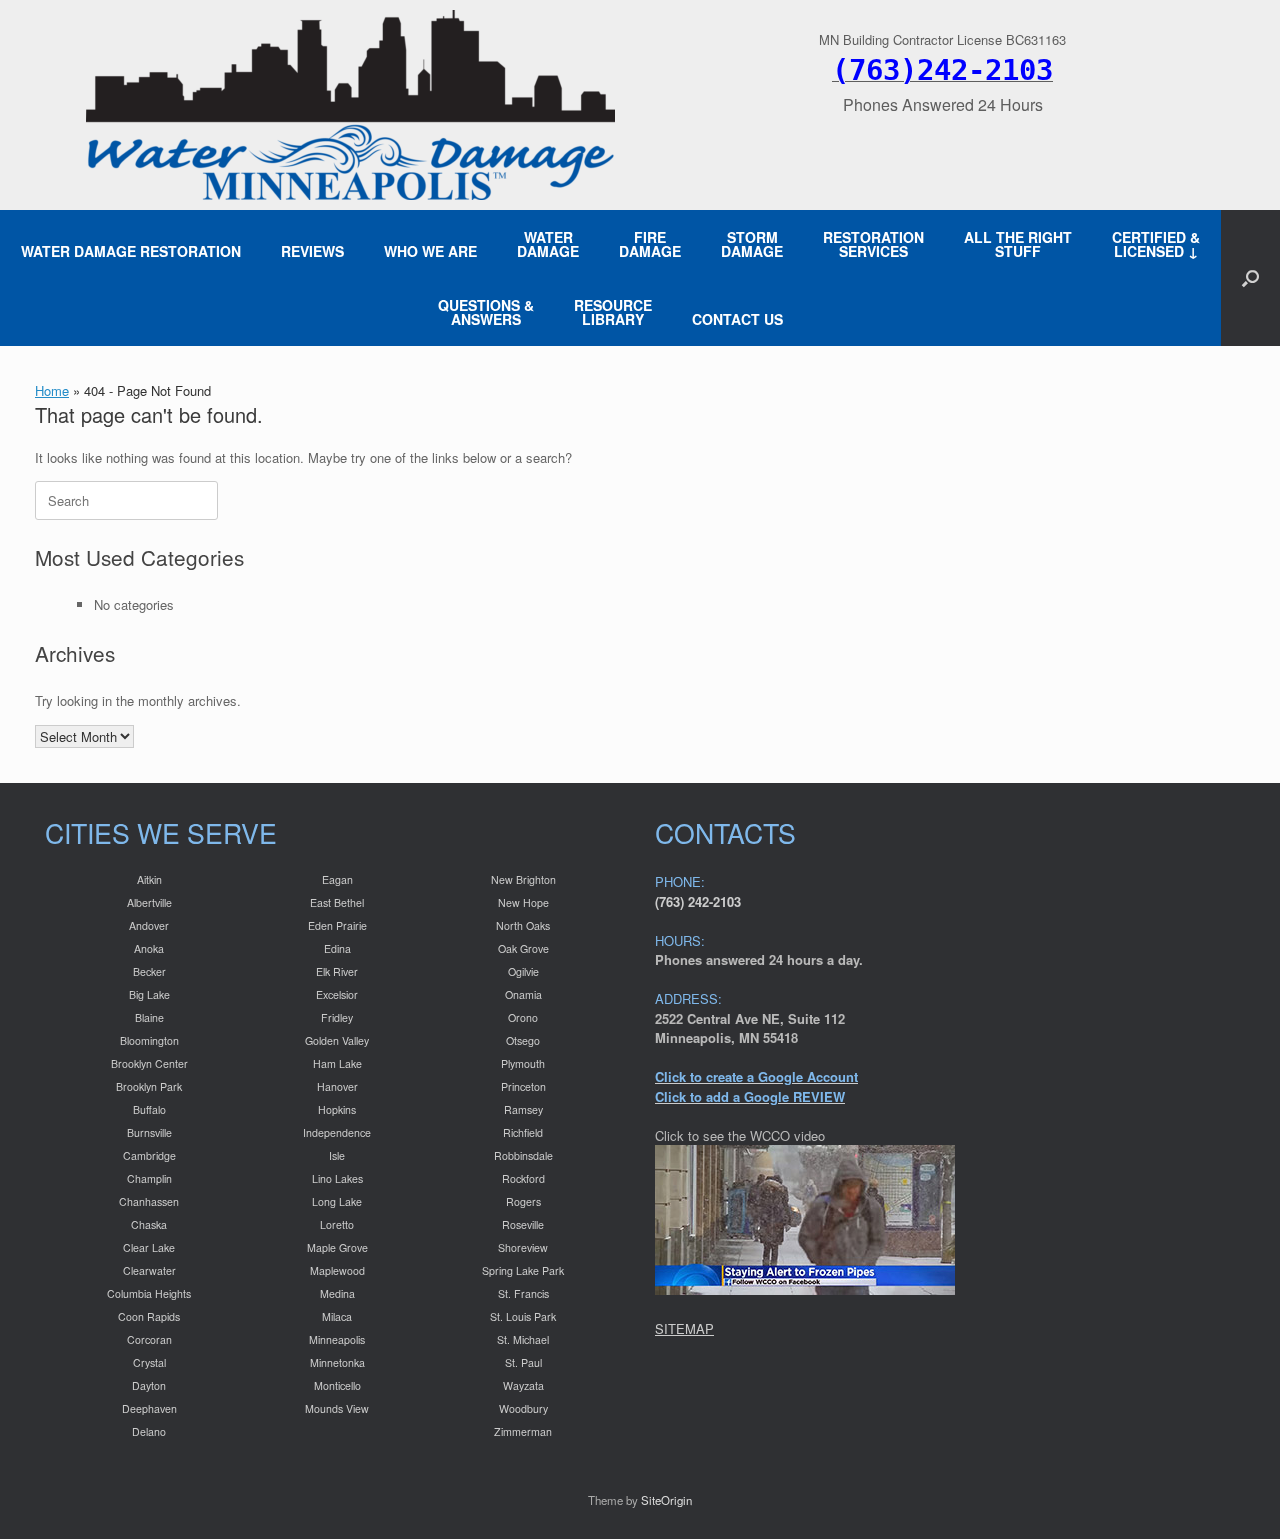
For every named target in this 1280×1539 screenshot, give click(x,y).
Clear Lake (149, 1247)
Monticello (337, 1385)
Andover (149, 925)
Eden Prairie (337, 925)
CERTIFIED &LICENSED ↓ (1156, 244)
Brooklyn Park (149, 1086)
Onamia (523, 994)
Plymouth (523, 1063)
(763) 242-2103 (698, 901)
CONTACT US (737, 319)
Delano (149, 1431)
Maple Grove (337, 1247)
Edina (337, 948)
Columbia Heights (149, 1293)
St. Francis (523, 1293)
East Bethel (337, 902)
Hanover (337, 1086)
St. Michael (523, 1339)
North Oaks (523, 925)
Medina (337, 1293)
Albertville (149, 902)
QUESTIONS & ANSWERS (486, 312)
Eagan (337, 879)
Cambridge (149, 1155)
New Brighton (523, 879)
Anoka (149, 948)
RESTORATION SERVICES (873, 244)
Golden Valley (337, 1040)
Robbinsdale (523, 1155)
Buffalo (149, 1109)
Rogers (523, 1201)
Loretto (337, 1224)
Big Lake (149, 994)
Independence (337, 1132)
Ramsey (523, 1109)
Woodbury (523, 1408)
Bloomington (149, 1040)
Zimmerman (523, 1431)
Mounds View (337, 1408)
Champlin (149, 1178)
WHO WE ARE (430, 251)
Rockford (523, 1178)
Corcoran (149, 1339)
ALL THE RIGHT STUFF (1018, 244)
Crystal (149, 1362)
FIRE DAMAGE (650, 244)
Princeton (523, 1086)
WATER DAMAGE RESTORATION (131, 251)
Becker (149, 971)
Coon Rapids (149, 1316)
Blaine (149, 1017)
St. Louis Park (523, 1316)
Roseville (523, 1224)
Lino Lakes (337, 1178)
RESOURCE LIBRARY (613, 312)
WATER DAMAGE (548, 244)
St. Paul (523, 1362)
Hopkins (337, 1109)
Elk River (337, 971)
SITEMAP (684, 1328)
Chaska (149, 1224)
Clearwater (149, 1270)
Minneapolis (337, 1339)
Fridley (337, 1017)
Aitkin (149, 879)
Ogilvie (523, 971)
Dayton (149, 1385)
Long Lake (337, 1201)
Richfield (523, 1132)
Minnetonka (337, 1362)
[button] (1250, 278)
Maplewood (337, 1270)
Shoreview (523, 1247)
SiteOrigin (666, 1500)
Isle (337, 1155)
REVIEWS (312, 251)
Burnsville (149, 1132)
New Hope (523, 902)
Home (52, 390)
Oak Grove (523, 948)
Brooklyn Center (149, 1063)
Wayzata (523, 1385)
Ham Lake (337, 1063)
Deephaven (149, 1408)
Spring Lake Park (523, 1270)
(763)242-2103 (942, 70)
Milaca (337, 1316)
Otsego (523, 1040)
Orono (523, 1017)
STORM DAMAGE (752, 244)
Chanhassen (149, 1201)
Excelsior (337, 994)
